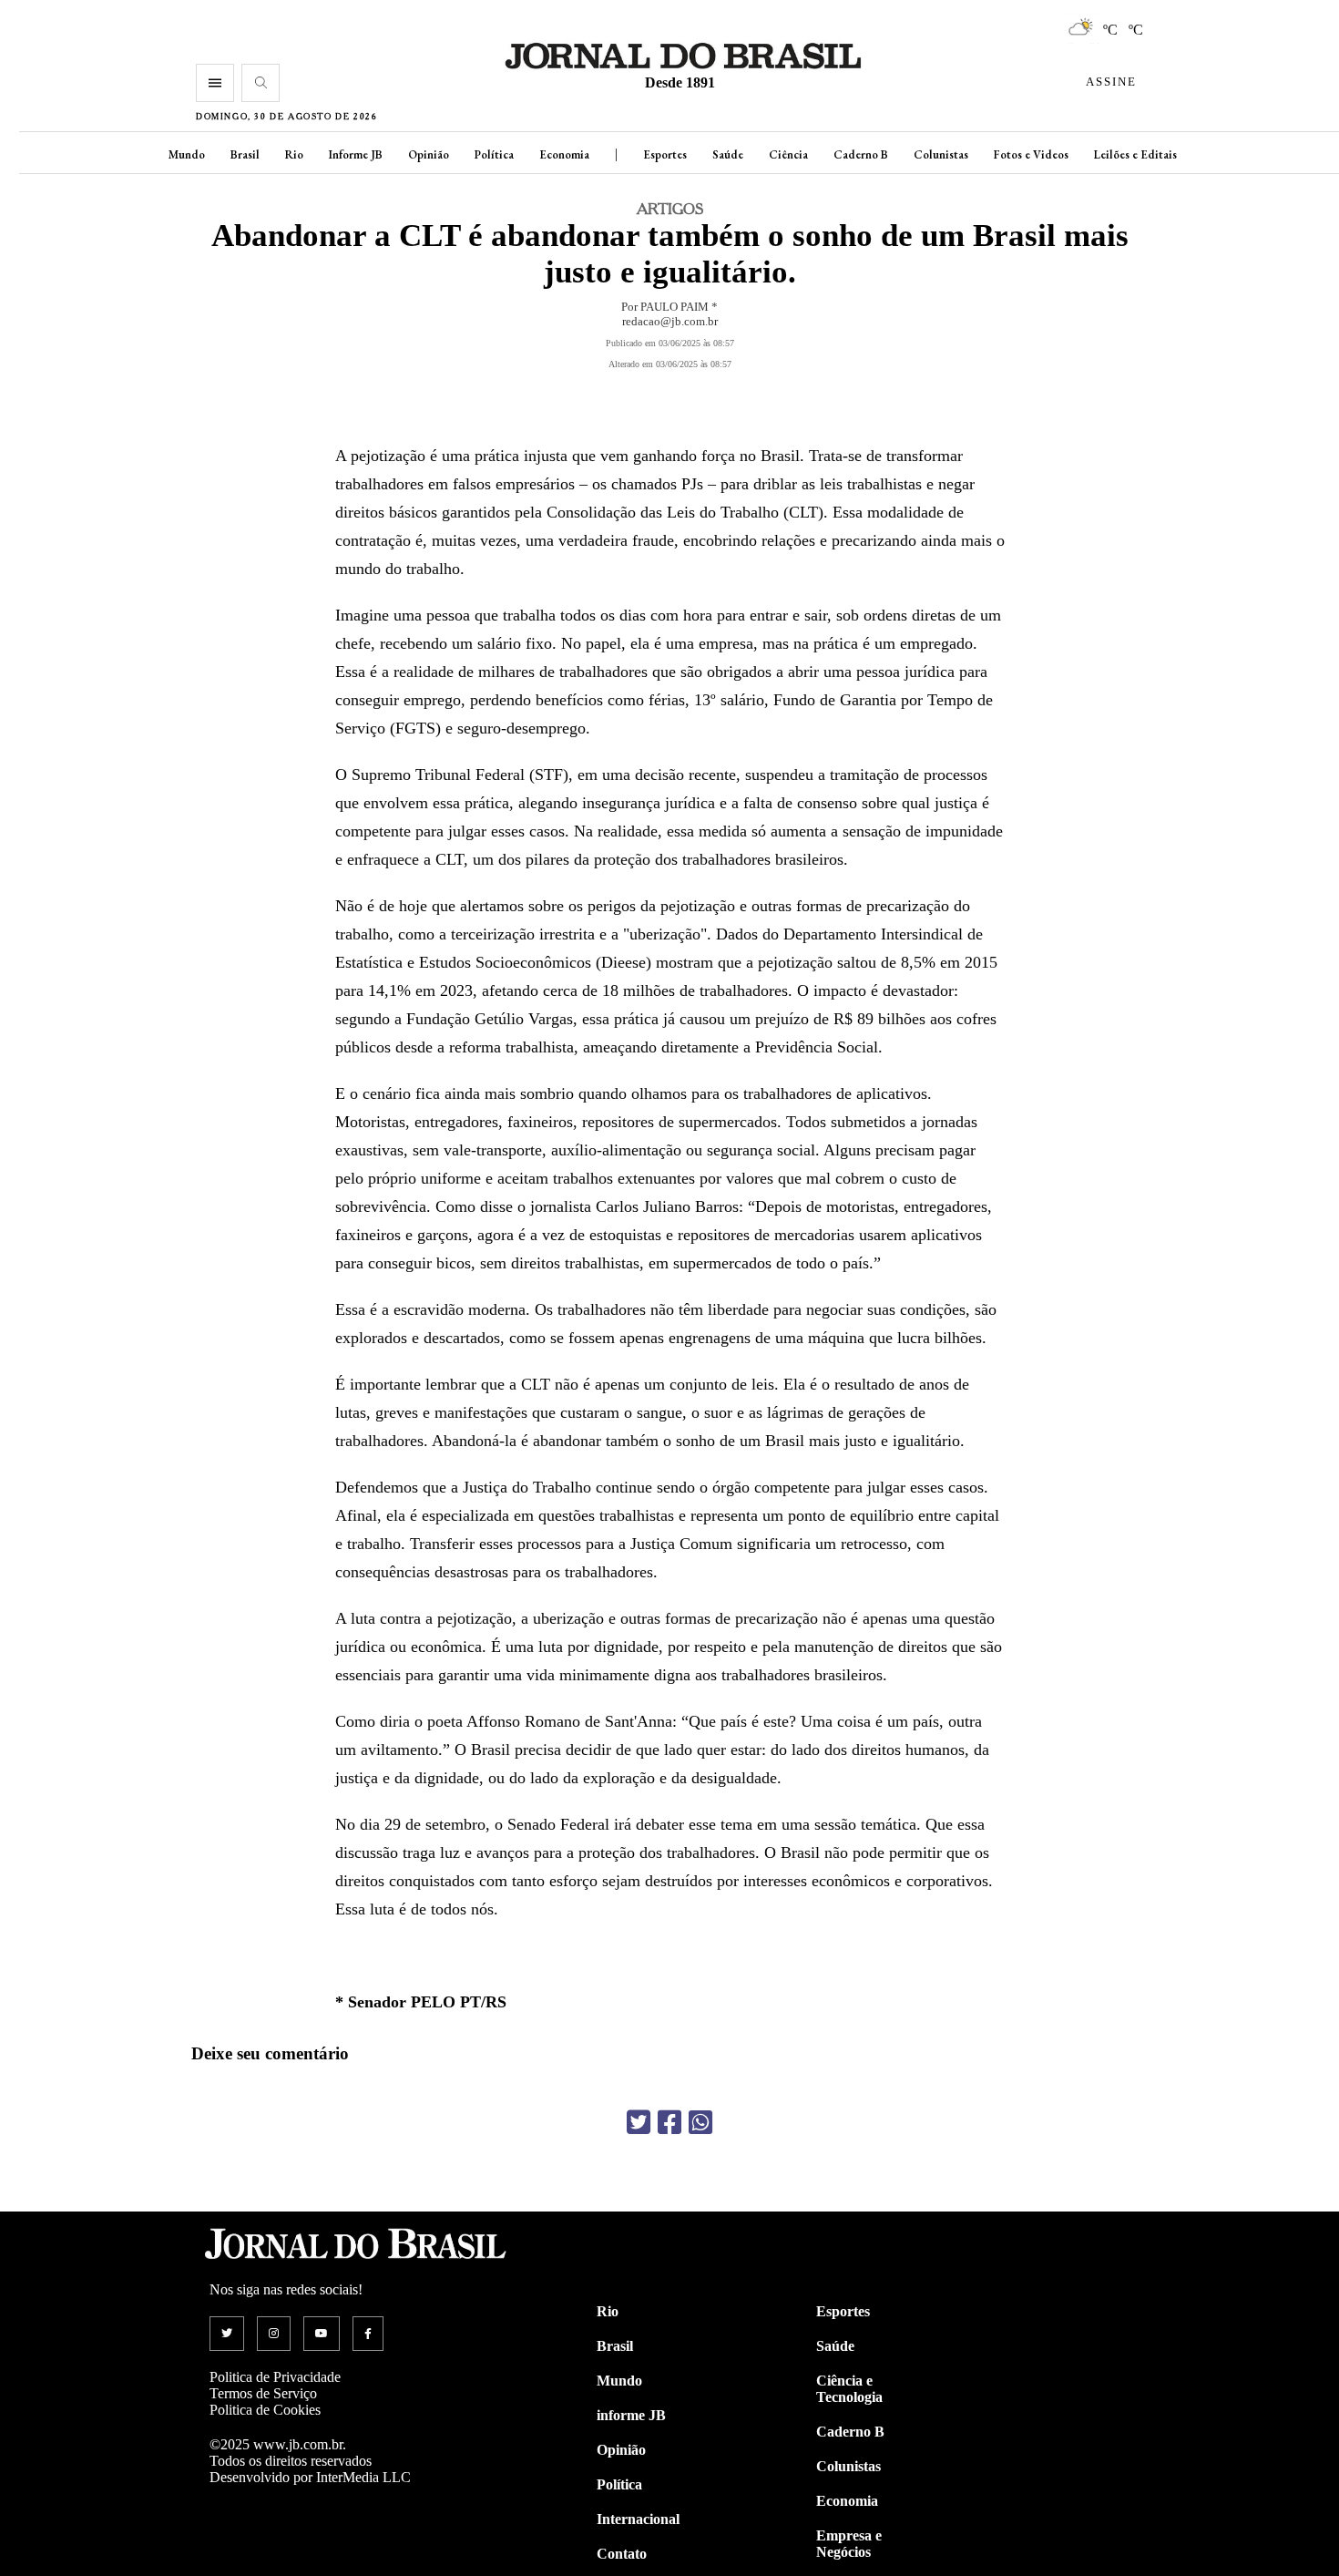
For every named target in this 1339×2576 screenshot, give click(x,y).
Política (494, 154)
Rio (294, 154)
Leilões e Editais (1135, 154)
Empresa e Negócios (849, 2544)
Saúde (728, 154)
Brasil (245, 154)
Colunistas (941, 154)
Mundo (187, 154)
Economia (564, 154)
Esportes (665, 154)
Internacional (638, 2519)
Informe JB (356, 154)
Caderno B (861, 154)
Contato (622, 2554)
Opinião (429, 154)
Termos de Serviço (263, 2393)
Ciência (788, 154)
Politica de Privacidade (275, 2377)
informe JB (631, 2415)
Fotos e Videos (1031, 154)
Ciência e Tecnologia (849, 2389)
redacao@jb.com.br (670, 321)
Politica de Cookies (265, 2410)
